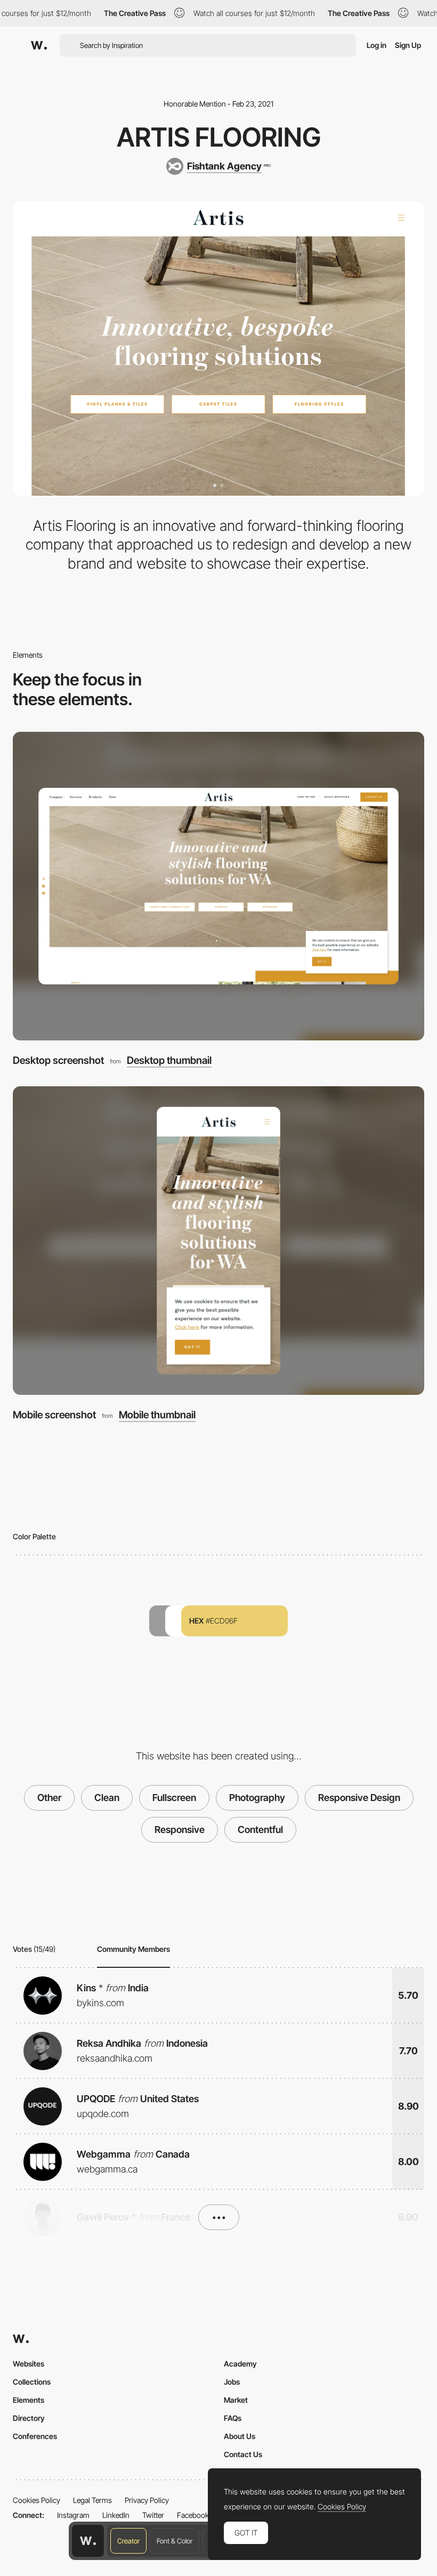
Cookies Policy (37, 2500)
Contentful (260, 1830)
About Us (240, 2436)
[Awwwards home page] (88, 2541)
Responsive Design (359, 1798)
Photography (257, 1798)
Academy (240, 2364)
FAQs (233, 2418)
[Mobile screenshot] (218, 1241)
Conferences (35, 2436)
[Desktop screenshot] (218, 886)
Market (236, 2400)
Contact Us (243, 2454)
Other (49, 1798)
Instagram (73, 2515)
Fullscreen (174, 1798)
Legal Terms (92, 2500)
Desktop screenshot (58, 1060)
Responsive (180, 1830)
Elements (29, 2400)
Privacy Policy (147, 2500)
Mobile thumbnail (157, 1415)
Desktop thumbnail (169, 1061)
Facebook (193, 2515)
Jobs (232, 2382)
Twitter (153, 2515)
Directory (29, 2418)
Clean (107, 1798)
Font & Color (175, 2541)
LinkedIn (116, 2515)
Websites (29, 2364)
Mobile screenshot (54, 1415)
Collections (32, 2382)
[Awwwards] (39, 45)
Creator (128, 2541)
